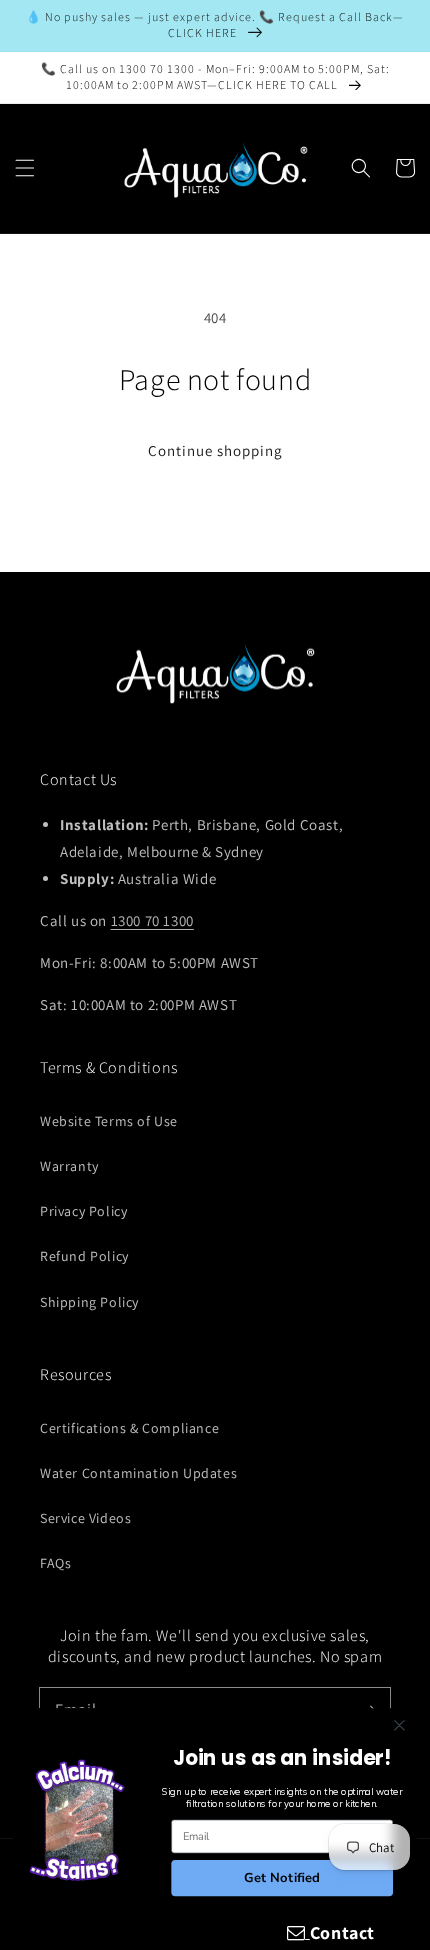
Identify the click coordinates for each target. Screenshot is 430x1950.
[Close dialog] (400, 1726)
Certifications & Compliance (129, 1428)
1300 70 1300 (152, 920)
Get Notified (282, 1877)
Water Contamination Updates (138, 1473)
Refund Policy (84, 1256)
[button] (25, 168)
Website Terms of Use (109, 1121)
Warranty (69, 1166)
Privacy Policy (83, 1211)
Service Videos (85, 1518)
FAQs (55, 1563)
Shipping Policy (89, 1302)
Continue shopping (215, 450)
